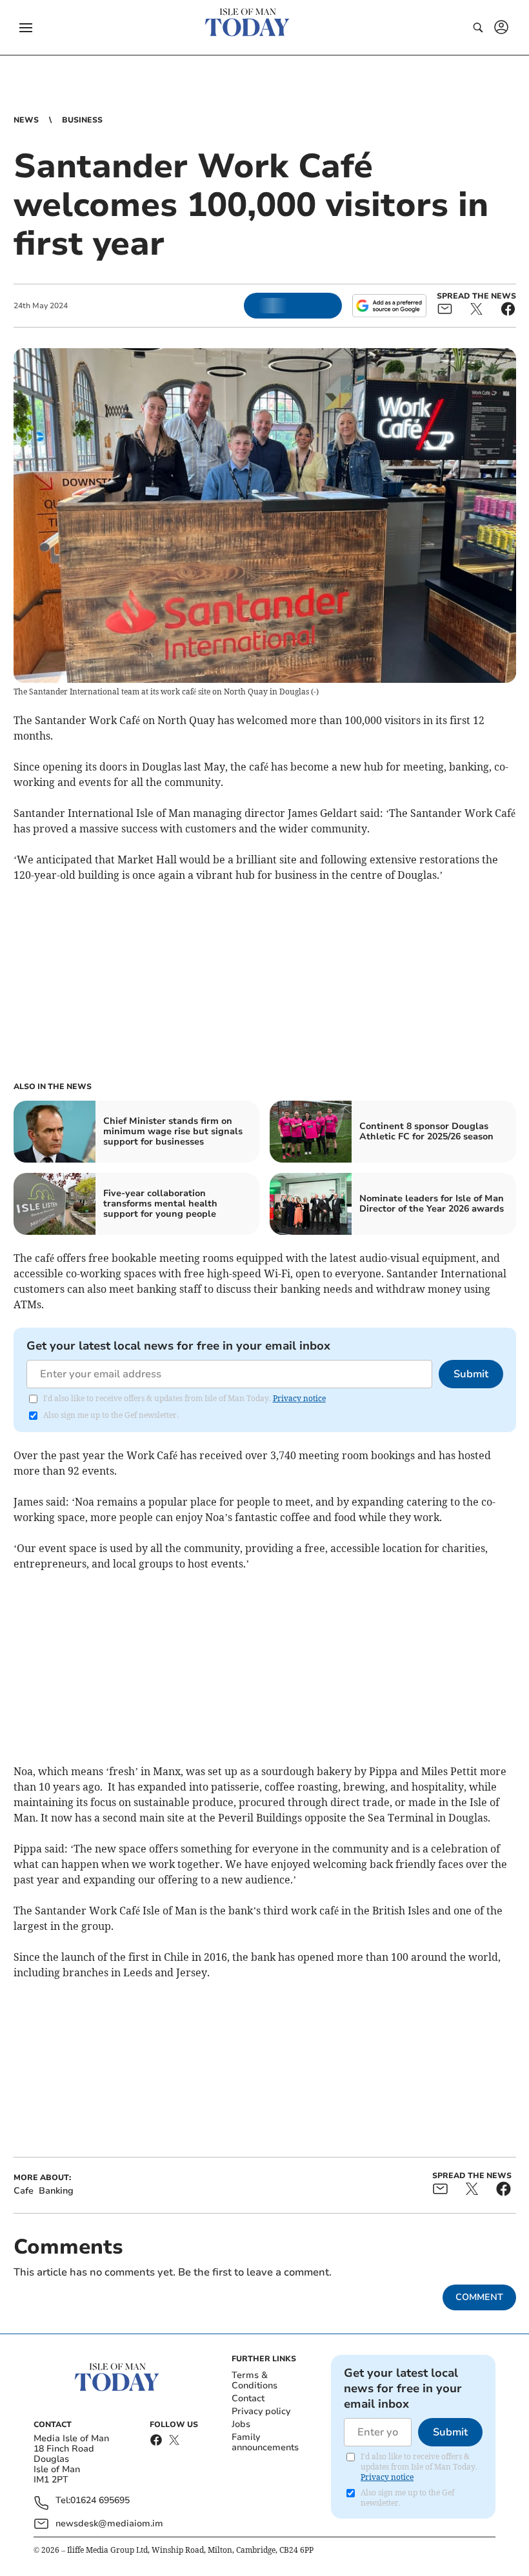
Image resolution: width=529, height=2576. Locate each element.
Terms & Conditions (255, 2380)
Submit (471, 1374)
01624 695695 (100, 2501)
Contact (248, 2398)
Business (82, 120)
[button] (26, 28)
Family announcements (265, 2442)
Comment (479, 2297)
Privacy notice (299, 1398)
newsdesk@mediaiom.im (109, 2523)
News (26, 120)
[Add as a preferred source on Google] (389, 306)
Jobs (241, 2424)
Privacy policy (261, 2411)
